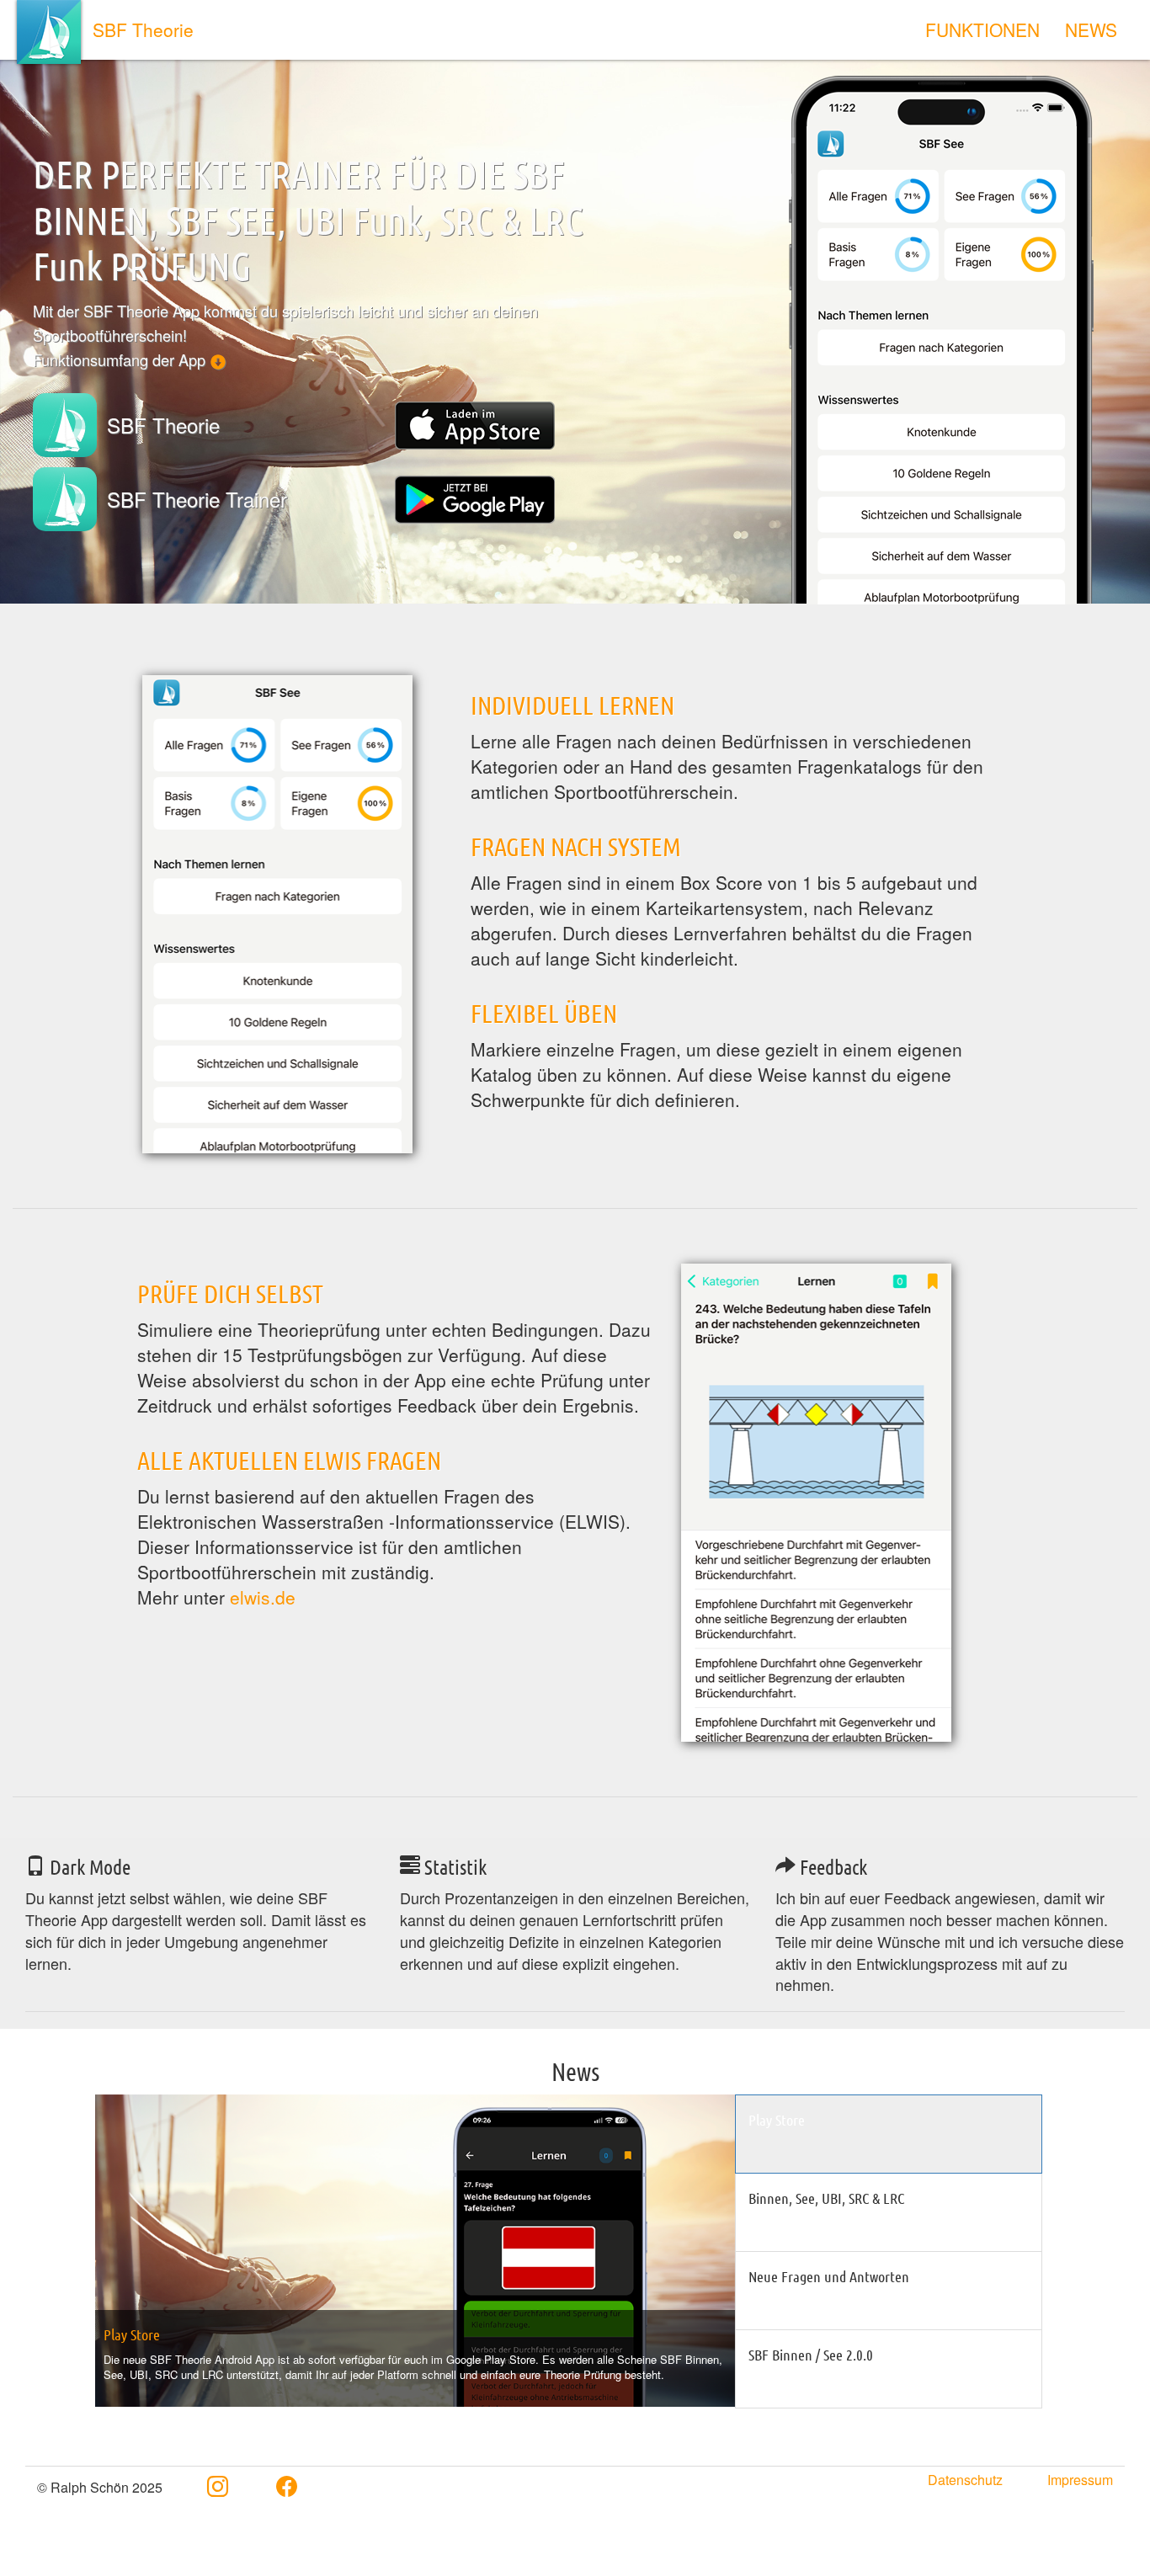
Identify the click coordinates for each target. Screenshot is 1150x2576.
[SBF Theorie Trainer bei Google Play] (475, 500)
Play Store (132, 2334)
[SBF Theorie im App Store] (475, 426)
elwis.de (263, 1597)
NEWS (1091, 29)
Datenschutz (965, 2480)
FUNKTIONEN (982, 29)
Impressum (1080, 2480)
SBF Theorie (143, 29)
